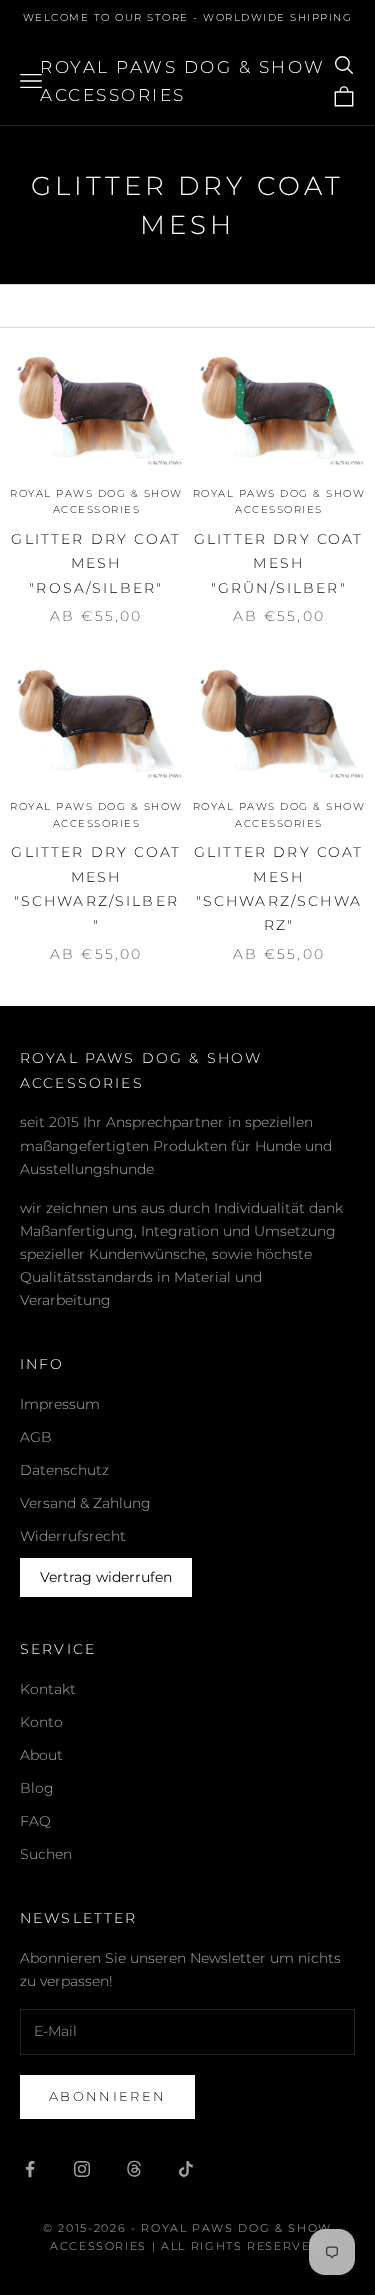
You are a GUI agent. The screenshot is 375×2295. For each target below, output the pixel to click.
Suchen (46, 1854)
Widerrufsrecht (73, 1536)
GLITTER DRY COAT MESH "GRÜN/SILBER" (279, 563)
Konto (41, 1722)
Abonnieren (107, 2096)
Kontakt (48, 1689)
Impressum (60, 1404)
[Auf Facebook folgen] (30, 2169)
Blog (37, 1788)
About (41, 1755)
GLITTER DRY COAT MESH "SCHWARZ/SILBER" (96, 888)
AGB (36, 1437)
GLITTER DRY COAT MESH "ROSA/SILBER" (96, 563)
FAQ (35, 1821)
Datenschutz (64, 1470)
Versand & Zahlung (85, 1503)
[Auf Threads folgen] (134, 2169)
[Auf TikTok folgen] (186, 2169)
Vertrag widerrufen (106, 1577)
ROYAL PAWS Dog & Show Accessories (96, 502)
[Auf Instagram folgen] (82, 2169)
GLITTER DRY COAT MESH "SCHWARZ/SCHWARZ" (279, 888)
